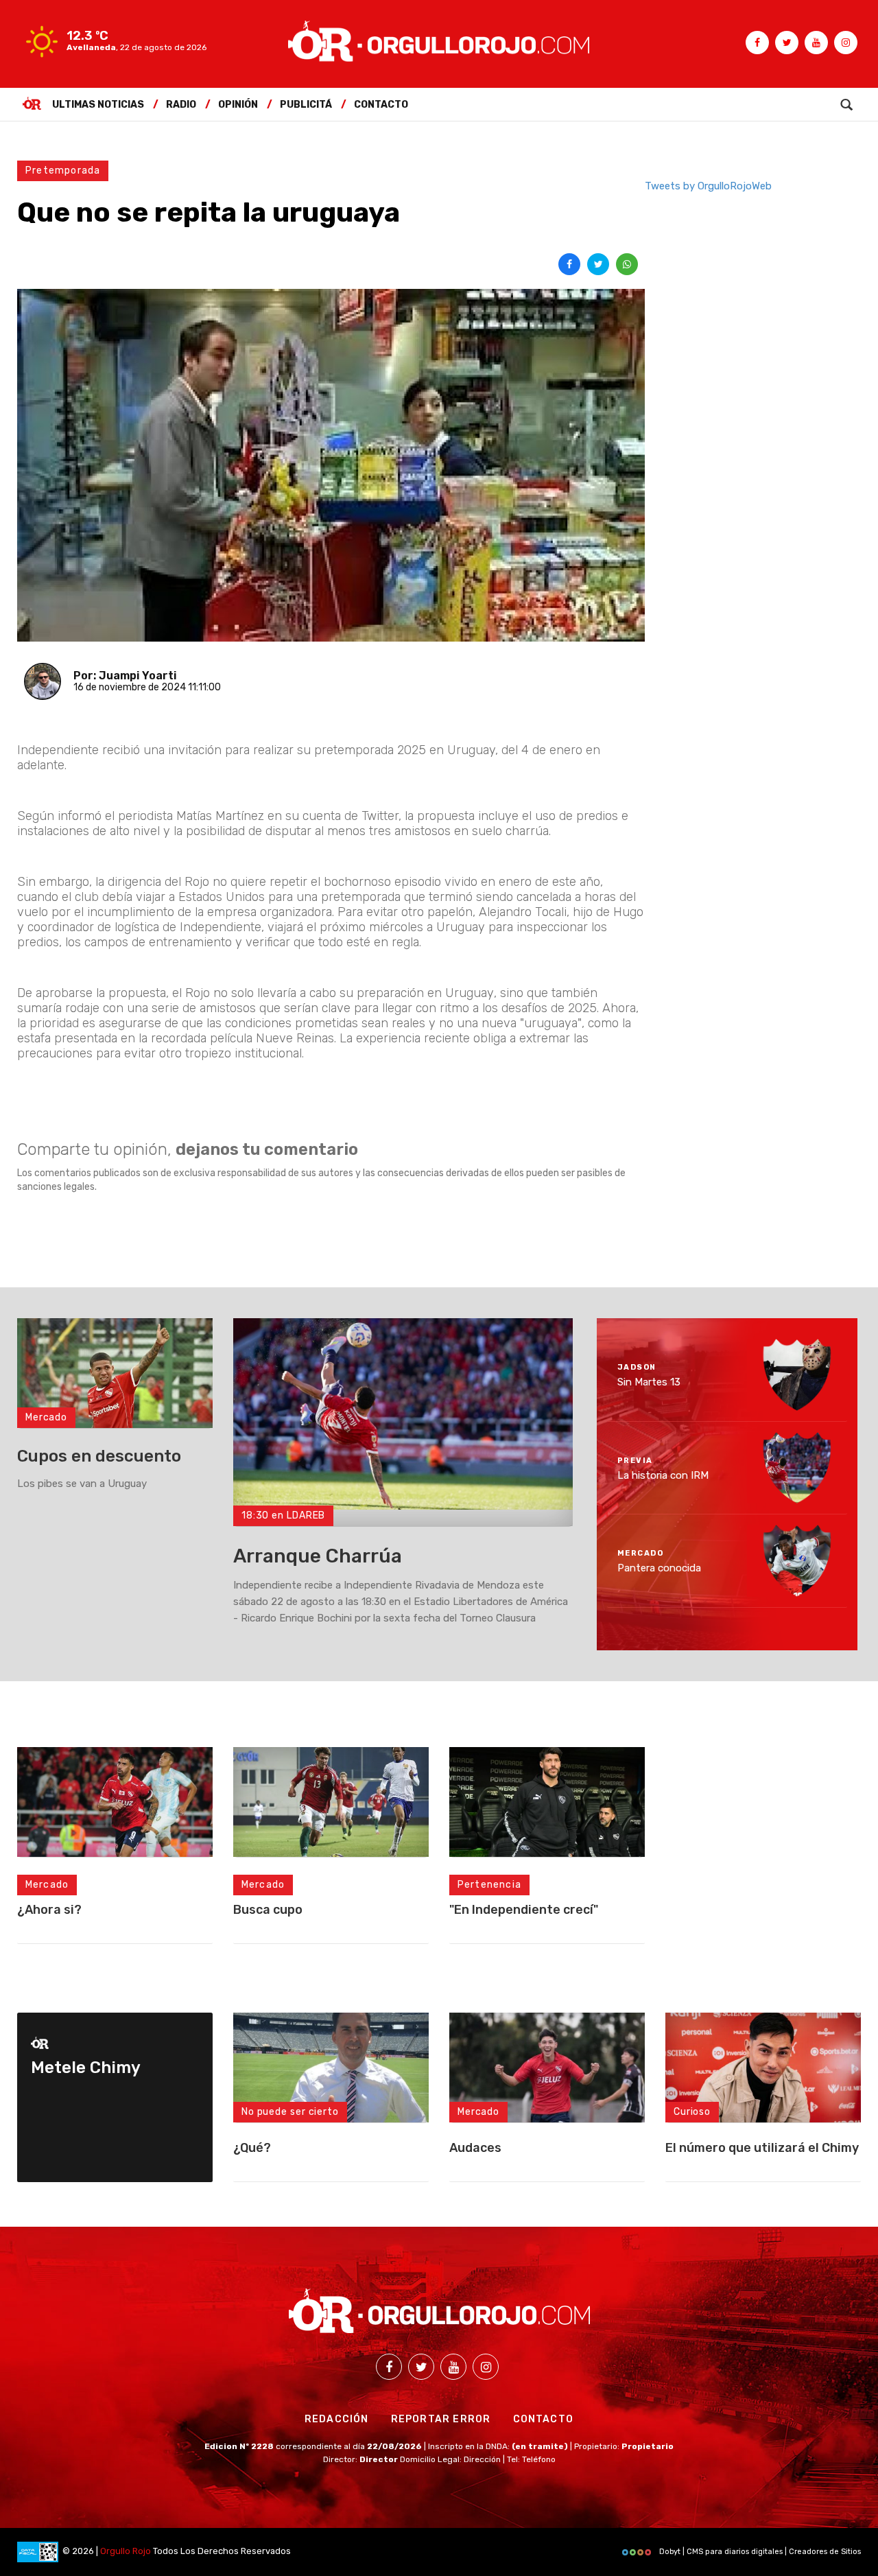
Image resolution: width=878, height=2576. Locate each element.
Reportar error (441, 2419)
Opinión (238, 105)
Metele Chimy (86, 2068)
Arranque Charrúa (318, 1556)
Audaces (475, 2148)
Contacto (381, 105)
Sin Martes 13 (649, 1382)
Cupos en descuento (99, 1456)
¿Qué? (252, 2148)
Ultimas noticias (98, 105)
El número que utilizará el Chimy (762, 2148)
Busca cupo (268, 1910)
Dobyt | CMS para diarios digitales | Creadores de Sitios (759, 2552)
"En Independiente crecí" (524, 1910)
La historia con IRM (663, 1475)
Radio (181, 105)
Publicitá (306, 105)
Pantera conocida (659, 1568)
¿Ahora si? (49, 1910)
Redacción (337, 2419)
